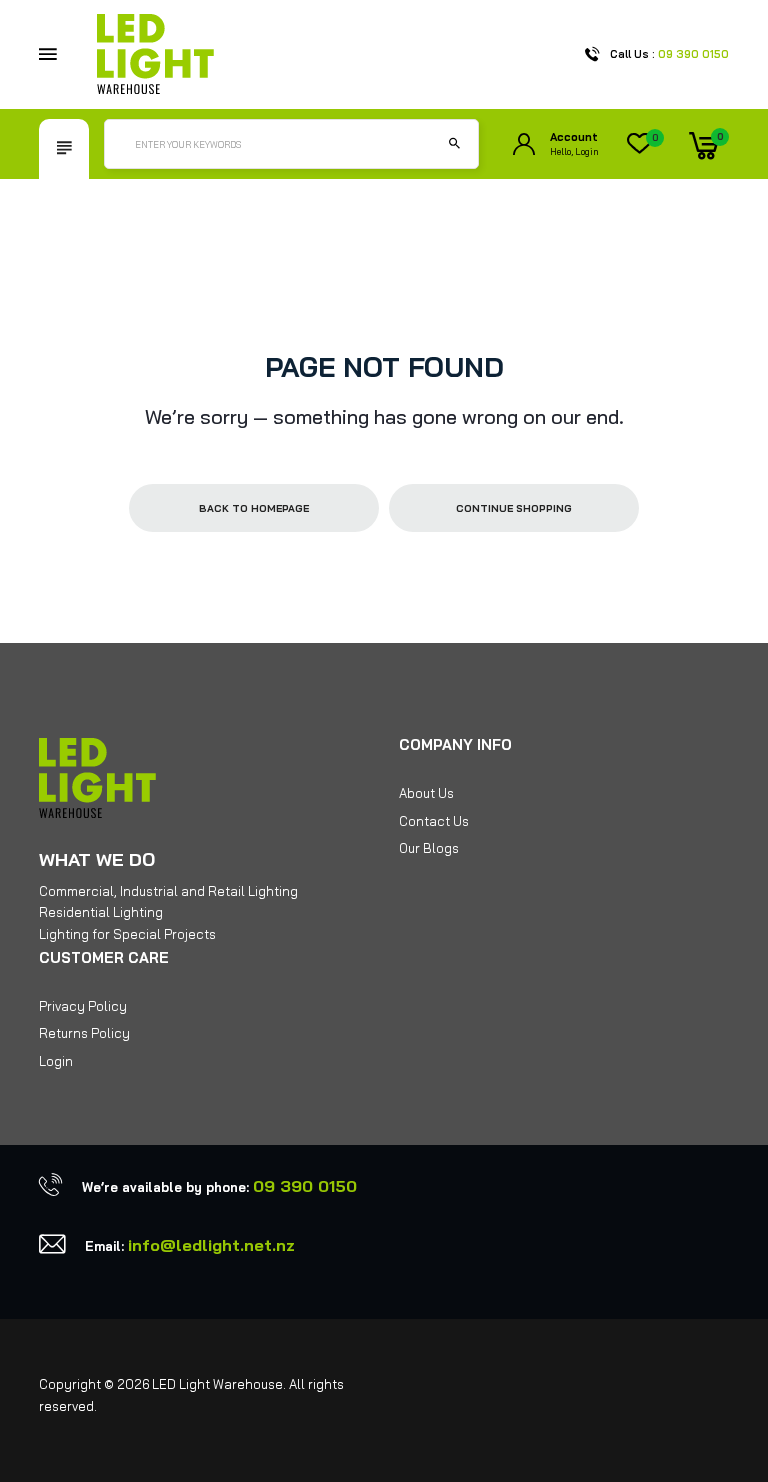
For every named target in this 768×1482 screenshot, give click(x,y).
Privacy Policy (83, 1006)
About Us (426, 793)
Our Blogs (429, 848)
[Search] (454, 144)
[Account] (524, 144)
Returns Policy (84, 1033)
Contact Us (434, 821)
